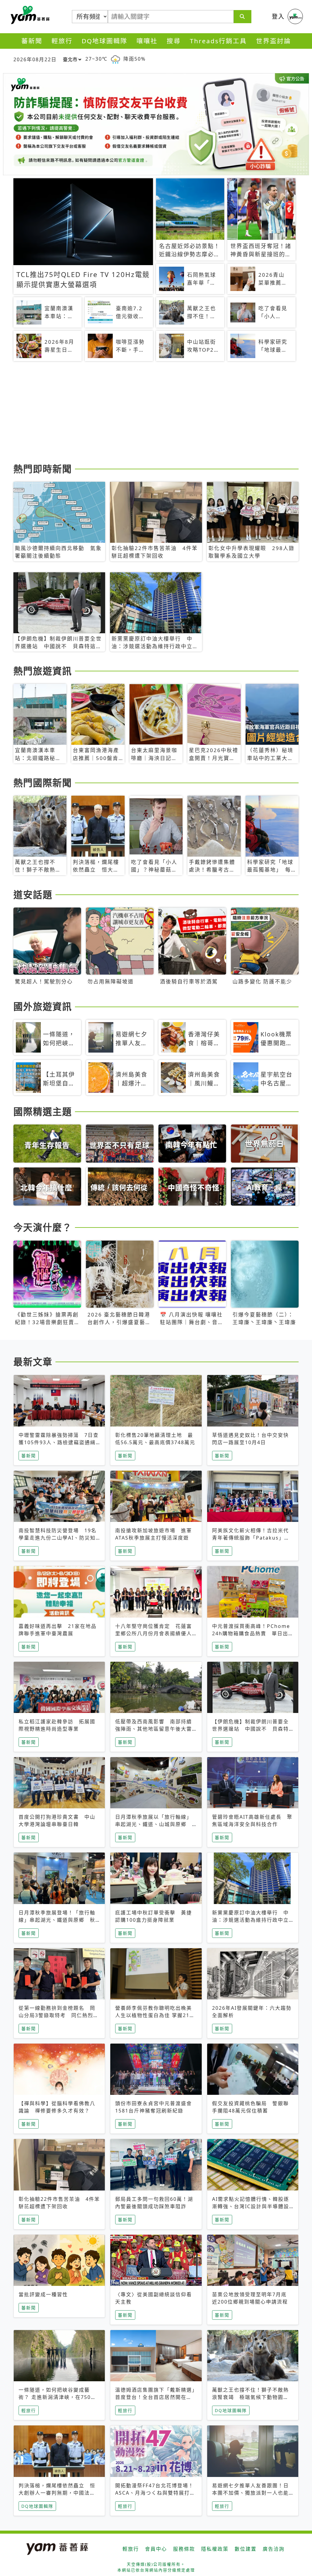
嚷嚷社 (147, 41)
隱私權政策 (215, 2549)
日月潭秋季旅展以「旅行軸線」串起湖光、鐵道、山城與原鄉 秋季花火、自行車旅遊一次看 (154, 1824)
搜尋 (174, 41)
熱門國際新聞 (43, 783)
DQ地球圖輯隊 (105, 41)
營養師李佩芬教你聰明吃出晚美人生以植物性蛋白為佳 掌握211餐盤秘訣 (154, 2015)
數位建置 (246, 2549)
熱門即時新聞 (43, 469)
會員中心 (156, 2549)
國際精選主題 (43, 1111)
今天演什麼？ (43, 1227)
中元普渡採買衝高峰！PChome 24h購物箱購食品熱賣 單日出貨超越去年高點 (251, 1633)
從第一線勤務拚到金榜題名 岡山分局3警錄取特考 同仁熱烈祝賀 (59, 2015)
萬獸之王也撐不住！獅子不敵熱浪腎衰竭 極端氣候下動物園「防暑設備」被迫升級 (250, 2397)
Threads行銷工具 (218, 41)
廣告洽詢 (274, 2549)
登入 (278, 16)
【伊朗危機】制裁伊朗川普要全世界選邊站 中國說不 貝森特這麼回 (250, 1729)
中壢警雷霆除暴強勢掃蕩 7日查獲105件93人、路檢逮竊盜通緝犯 (59, 1442)
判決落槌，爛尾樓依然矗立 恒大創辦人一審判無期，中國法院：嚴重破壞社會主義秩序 (57, 2493)
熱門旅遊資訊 (43, 671)
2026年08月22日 (35, 59)
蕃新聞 (32, 41)
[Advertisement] (156, 413)
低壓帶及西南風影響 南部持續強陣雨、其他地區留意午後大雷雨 (154, 1729)
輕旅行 (62, 41)
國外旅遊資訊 (43, 1006)
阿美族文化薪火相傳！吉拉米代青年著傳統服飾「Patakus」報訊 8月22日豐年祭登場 (251, 1538)
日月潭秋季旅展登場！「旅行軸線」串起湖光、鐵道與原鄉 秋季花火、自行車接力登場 (57, 1920)
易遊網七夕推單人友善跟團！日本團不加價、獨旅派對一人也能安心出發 (250, 2493)
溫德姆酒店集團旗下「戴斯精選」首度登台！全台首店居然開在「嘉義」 (155, 2397)
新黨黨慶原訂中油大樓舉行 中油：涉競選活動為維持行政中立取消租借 (250, 1920)
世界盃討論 (273, 41)
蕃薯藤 (29, 15)
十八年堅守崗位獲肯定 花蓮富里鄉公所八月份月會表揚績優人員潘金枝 (154, 1633)
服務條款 (184, 2549)
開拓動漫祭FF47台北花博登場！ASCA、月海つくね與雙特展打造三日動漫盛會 (155, 2493)
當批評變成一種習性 (43, 2294)
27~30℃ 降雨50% (115, 59)
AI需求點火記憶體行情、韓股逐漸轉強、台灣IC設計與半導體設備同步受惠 (251, 2206)
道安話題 (33, 894)
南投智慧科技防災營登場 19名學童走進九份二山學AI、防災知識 (58, 1538)
